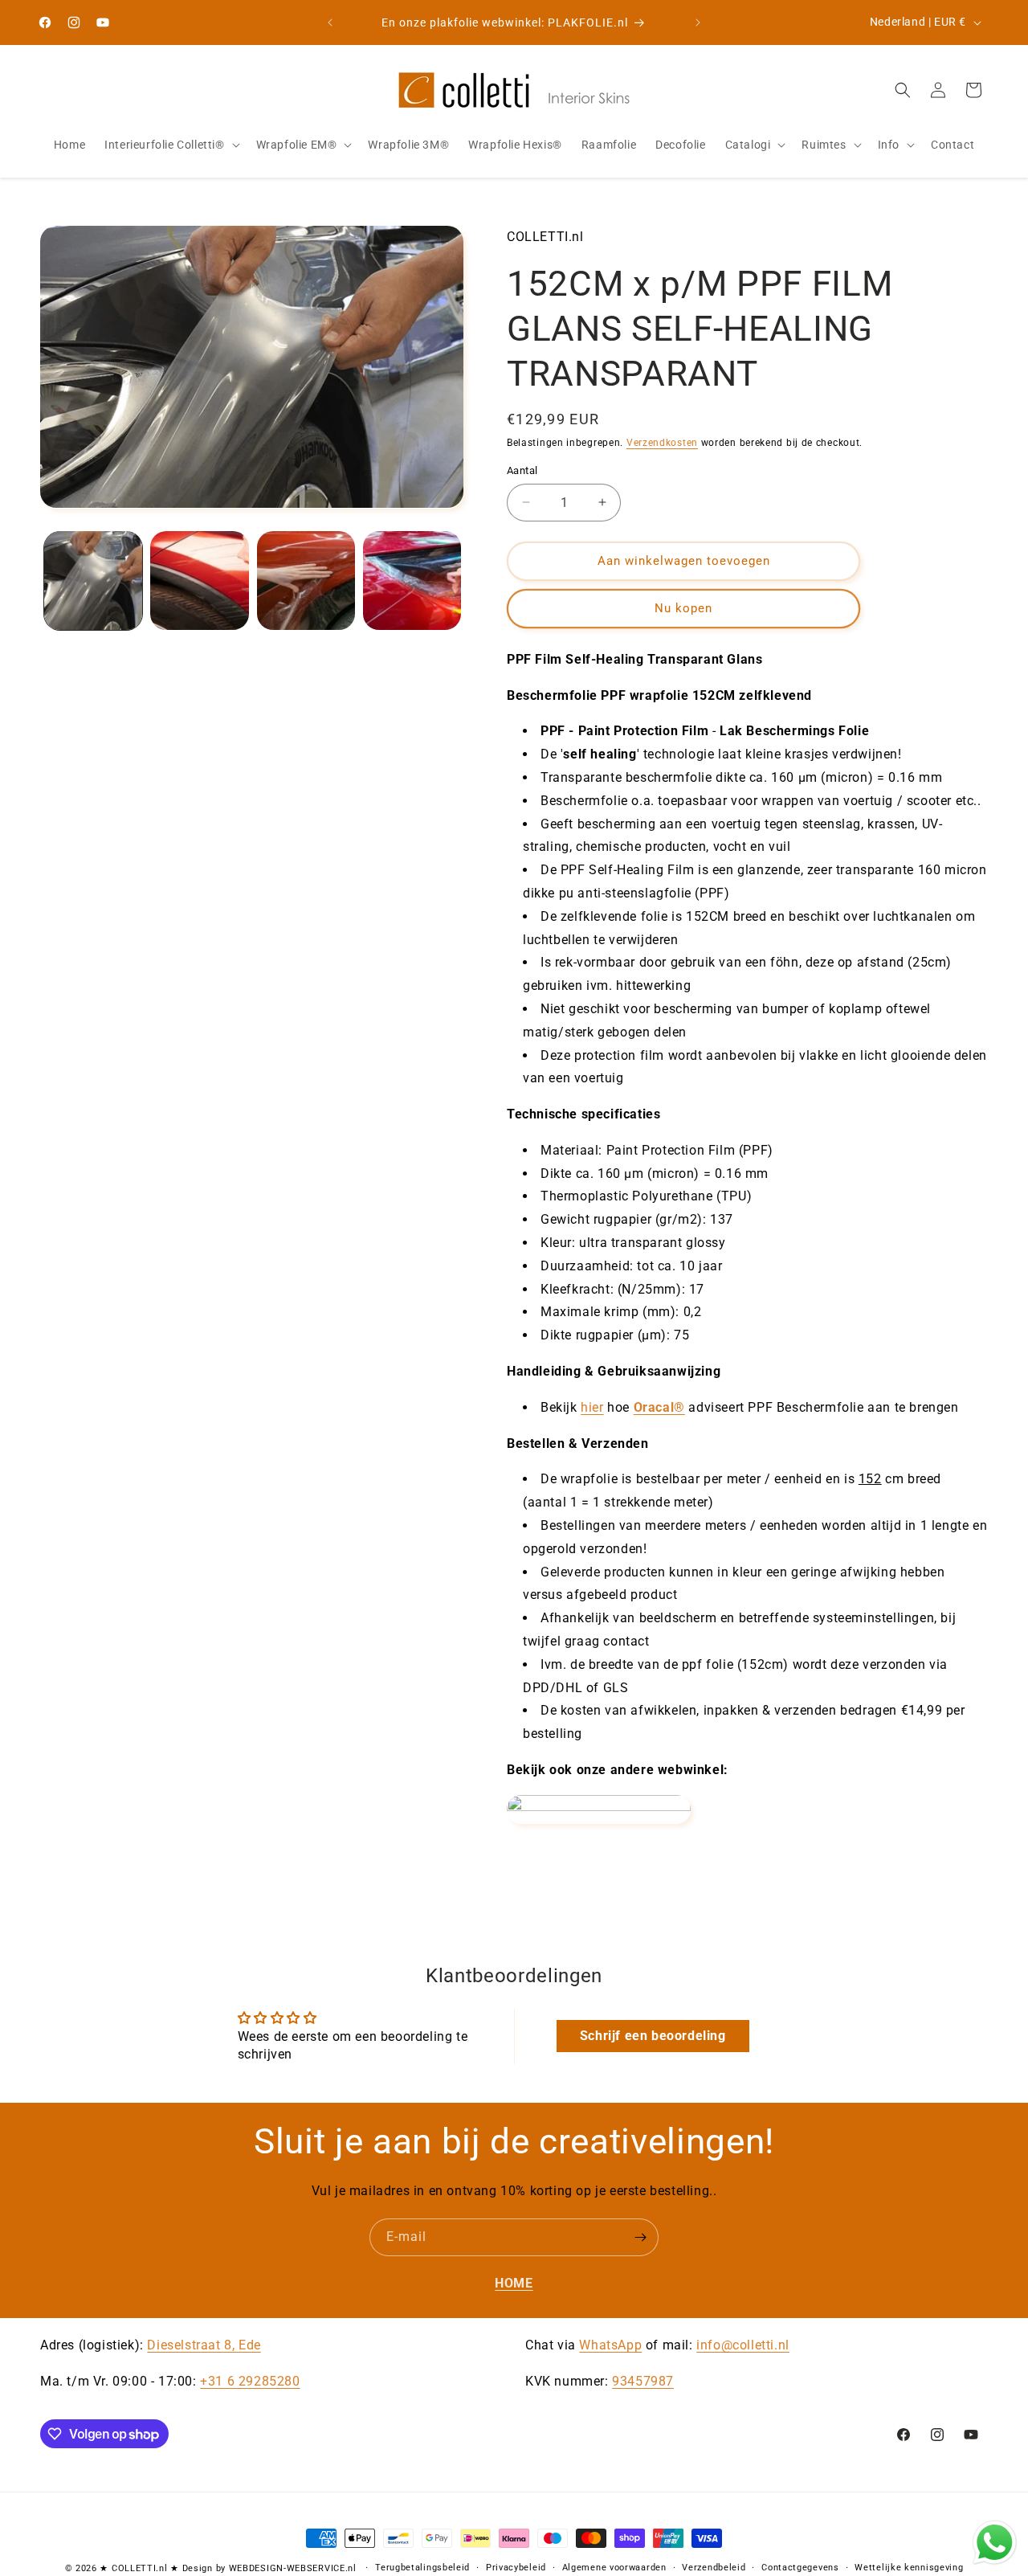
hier (592, 1407)
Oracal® (659, 1407)
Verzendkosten (662, 443)
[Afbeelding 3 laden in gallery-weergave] (306, 580)
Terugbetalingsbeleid (422, 2568)
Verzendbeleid (714, 2568)
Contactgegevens (800, 2568)
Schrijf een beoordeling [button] (653, 2036)
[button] (170, 145)
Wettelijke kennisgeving (909, 2568)
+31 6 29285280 (250, 2381)
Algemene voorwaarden (614, 2568)
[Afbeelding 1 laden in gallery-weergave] (93, 580)
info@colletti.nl (743, 2345)
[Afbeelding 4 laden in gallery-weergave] (412, 580)
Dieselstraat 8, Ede (204, 2345)
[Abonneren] (640, 2237)
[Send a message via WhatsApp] (995, 2543)
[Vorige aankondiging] (330, 22)
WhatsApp (610, 2345)
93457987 (643, 2381)
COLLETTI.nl (140, 2568)
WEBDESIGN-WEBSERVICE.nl (293, 2568)
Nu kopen (683, 608)
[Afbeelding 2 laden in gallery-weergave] (199, 580)
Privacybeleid (516, 2568)
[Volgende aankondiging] (698, 22)
